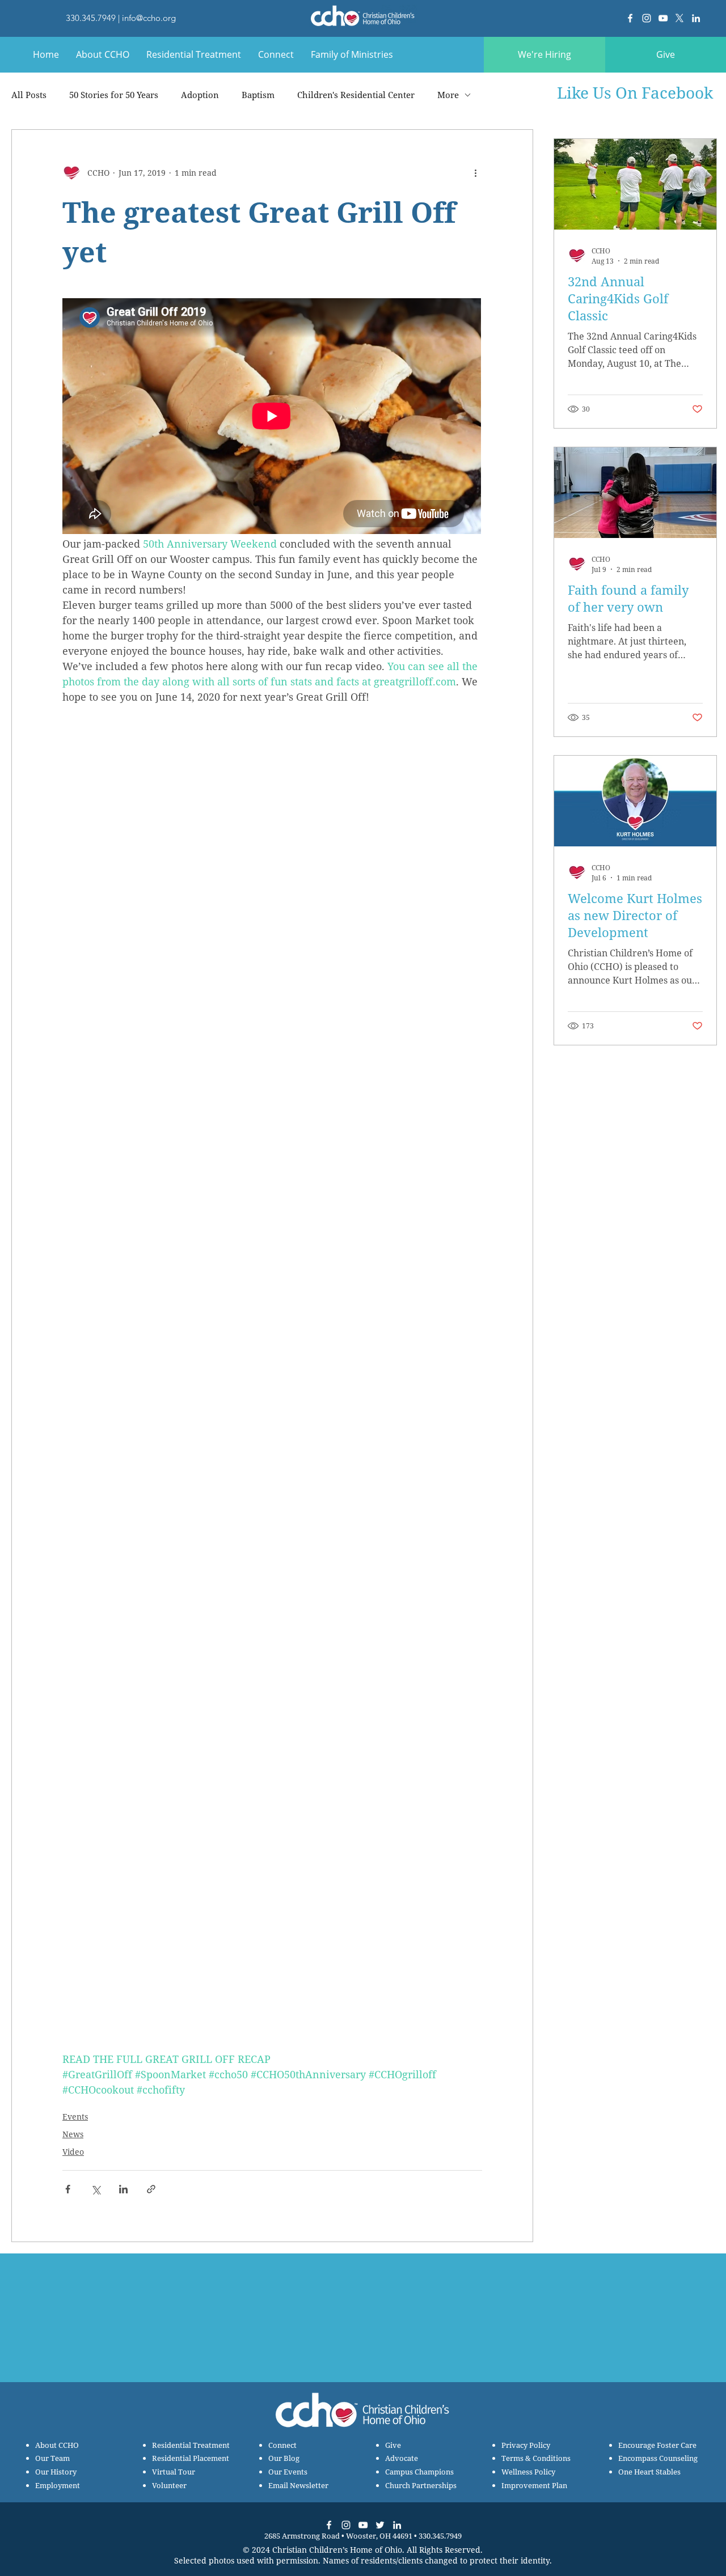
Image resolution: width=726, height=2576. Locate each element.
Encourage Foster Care (657, 2445)
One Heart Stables (649, 2472)
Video (73, 2152)
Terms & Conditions (536, 2458)
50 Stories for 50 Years (114, 95)
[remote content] (272, 417)
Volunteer (169, 2485)
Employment (58, 2485)
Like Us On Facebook (635, 92)
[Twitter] (380, 2525)
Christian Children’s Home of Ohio (337, 2550)
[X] (679, 18)
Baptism (258, 95)
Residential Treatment (191, 2445)
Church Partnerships (421, 2485)
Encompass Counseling (658, 2458)
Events (75, 2117)
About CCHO (57, 2445)
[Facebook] (630, 18)
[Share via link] (151, 2189)
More (448, 95)
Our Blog (284, 2458)
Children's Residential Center (356, 95)
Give (393, 2445)
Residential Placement (191, 2458)
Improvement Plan (534, 2485)
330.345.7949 (91, 18)
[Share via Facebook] (68, 2189)
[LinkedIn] (696, 18)
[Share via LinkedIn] (123, 2189)
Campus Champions (419, 2472)
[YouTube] (663, 18)
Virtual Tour (174, 2472)
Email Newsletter (298, 2485)
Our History (56, 2472)
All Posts (29, 95)
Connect (282, 2445)
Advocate (402, 2458)
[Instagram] (647, 18)
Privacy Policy (526, 2445)
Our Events (288, 2472)
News (73, 2134)
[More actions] (475, 173)
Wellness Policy (528, 2472)
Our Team (52, 2458)
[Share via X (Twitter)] (96, 2189)
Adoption (200, 95)
